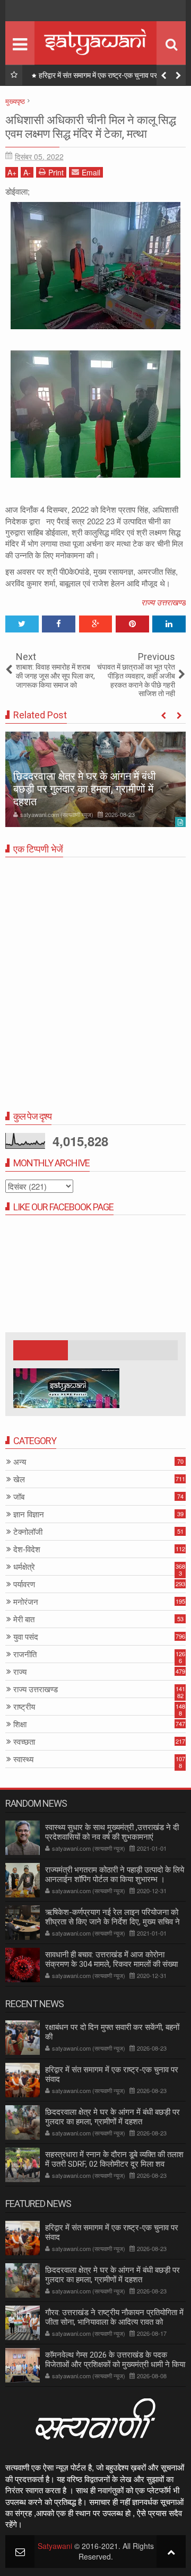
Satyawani (55, 2546)
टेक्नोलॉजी (28, 1532)
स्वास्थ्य (23, 1759)
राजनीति (25, 1654)
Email (91, 172)
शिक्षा (20, 1724)
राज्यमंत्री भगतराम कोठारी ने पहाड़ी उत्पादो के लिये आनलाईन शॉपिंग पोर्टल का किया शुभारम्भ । (115, 1875)
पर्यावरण (24, 1584)
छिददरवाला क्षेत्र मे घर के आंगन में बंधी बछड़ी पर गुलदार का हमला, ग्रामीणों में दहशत (110, 77)
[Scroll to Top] (171, 2551)
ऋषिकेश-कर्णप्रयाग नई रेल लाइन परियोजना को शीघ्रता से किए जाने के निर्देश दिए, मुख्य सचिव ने (112, 1917)
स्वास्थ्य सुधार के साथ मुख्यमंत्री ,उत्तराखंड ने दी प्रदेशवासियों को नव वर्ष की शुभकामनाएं (112, 1832)
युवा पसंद (26, 1637)
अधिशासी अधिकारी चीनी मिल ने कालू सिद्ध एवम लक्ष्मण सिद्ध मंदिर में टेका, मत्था (91, 127)
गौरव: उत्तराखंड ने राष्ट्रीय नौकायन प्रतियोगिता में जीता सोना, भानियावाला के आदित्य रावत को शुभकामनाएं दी (114, 2322)
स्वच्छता (24, 1742)
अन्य (20, 1462)
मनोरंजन (26, 1602)
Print (56, 172)
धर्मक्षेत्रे (24, 1567)
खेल (19, 1479)
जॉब (19, 1497)
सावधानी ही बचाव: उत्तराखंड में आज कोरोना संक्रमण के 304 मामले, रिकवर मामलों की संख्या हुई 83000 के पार (111, 1964)
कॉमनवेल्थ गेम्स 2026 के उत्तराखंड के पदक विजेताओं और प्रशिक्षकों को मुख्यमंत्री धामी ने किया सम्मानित (115, 2364)
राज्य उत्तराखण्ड (163, 602)
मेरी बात (24, 1619)
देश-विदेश (27, 1549)
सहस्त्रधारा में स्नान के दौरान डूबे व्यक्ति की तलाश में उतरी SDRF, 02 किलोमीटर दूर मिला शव (114, 2159)
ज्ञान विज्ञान (29, 1514)
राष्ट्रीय (24, 1707)
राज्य (20, 1672)
